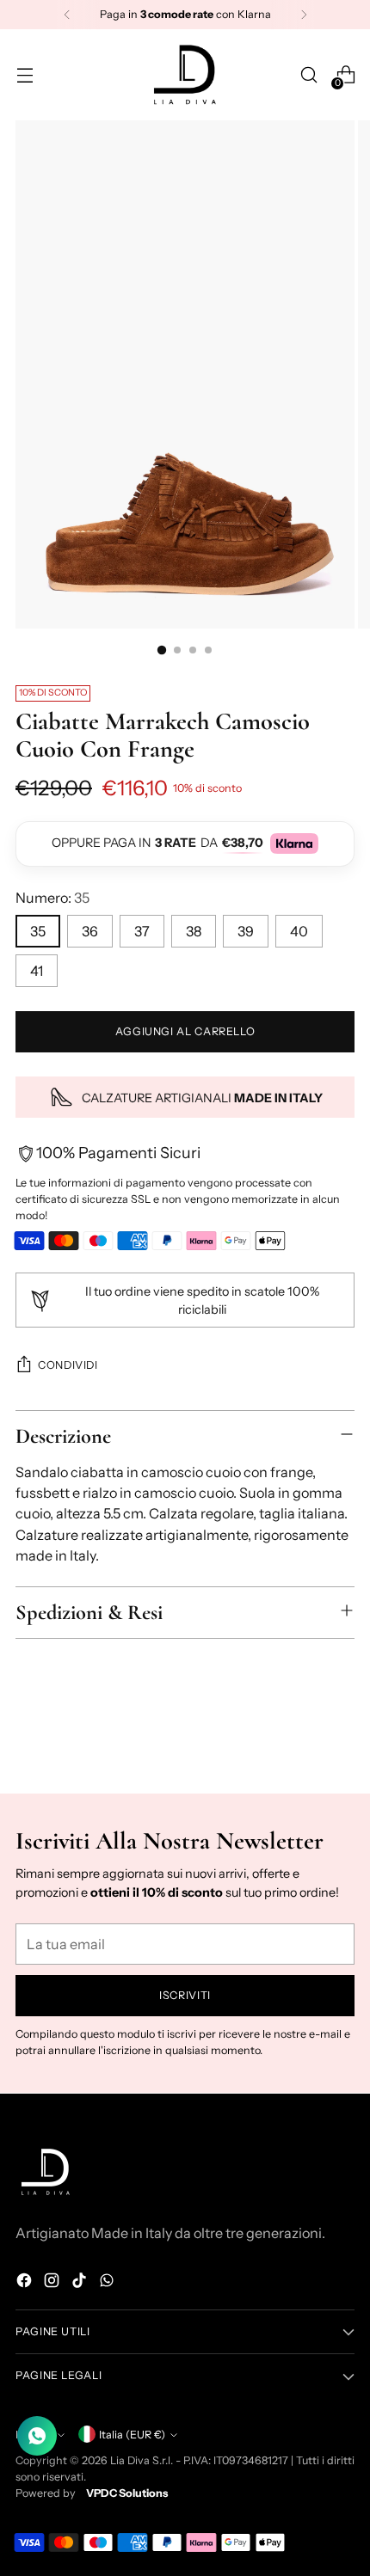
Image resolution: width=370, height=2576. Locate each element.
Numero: (52, 898)
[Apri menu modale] (25, 75)
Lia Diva (130, 2460)
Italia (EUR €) (132, 2435)
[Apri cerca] (308, 75)
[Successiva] (304, 15)
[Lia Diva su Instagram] (53, 2283)
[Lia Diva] (185, 75)
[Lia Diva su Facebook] (26, 2283)
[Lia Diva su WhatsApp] (108, 2283)
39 (246, 931)
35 (38, 931)
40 (299, 931)
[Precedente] (67, 15)
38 (194, 931)
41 (37, 971)
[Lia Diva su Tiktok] (81, 2283)
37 (142, 931)
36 (90, 931)
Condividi (68, 1365)
